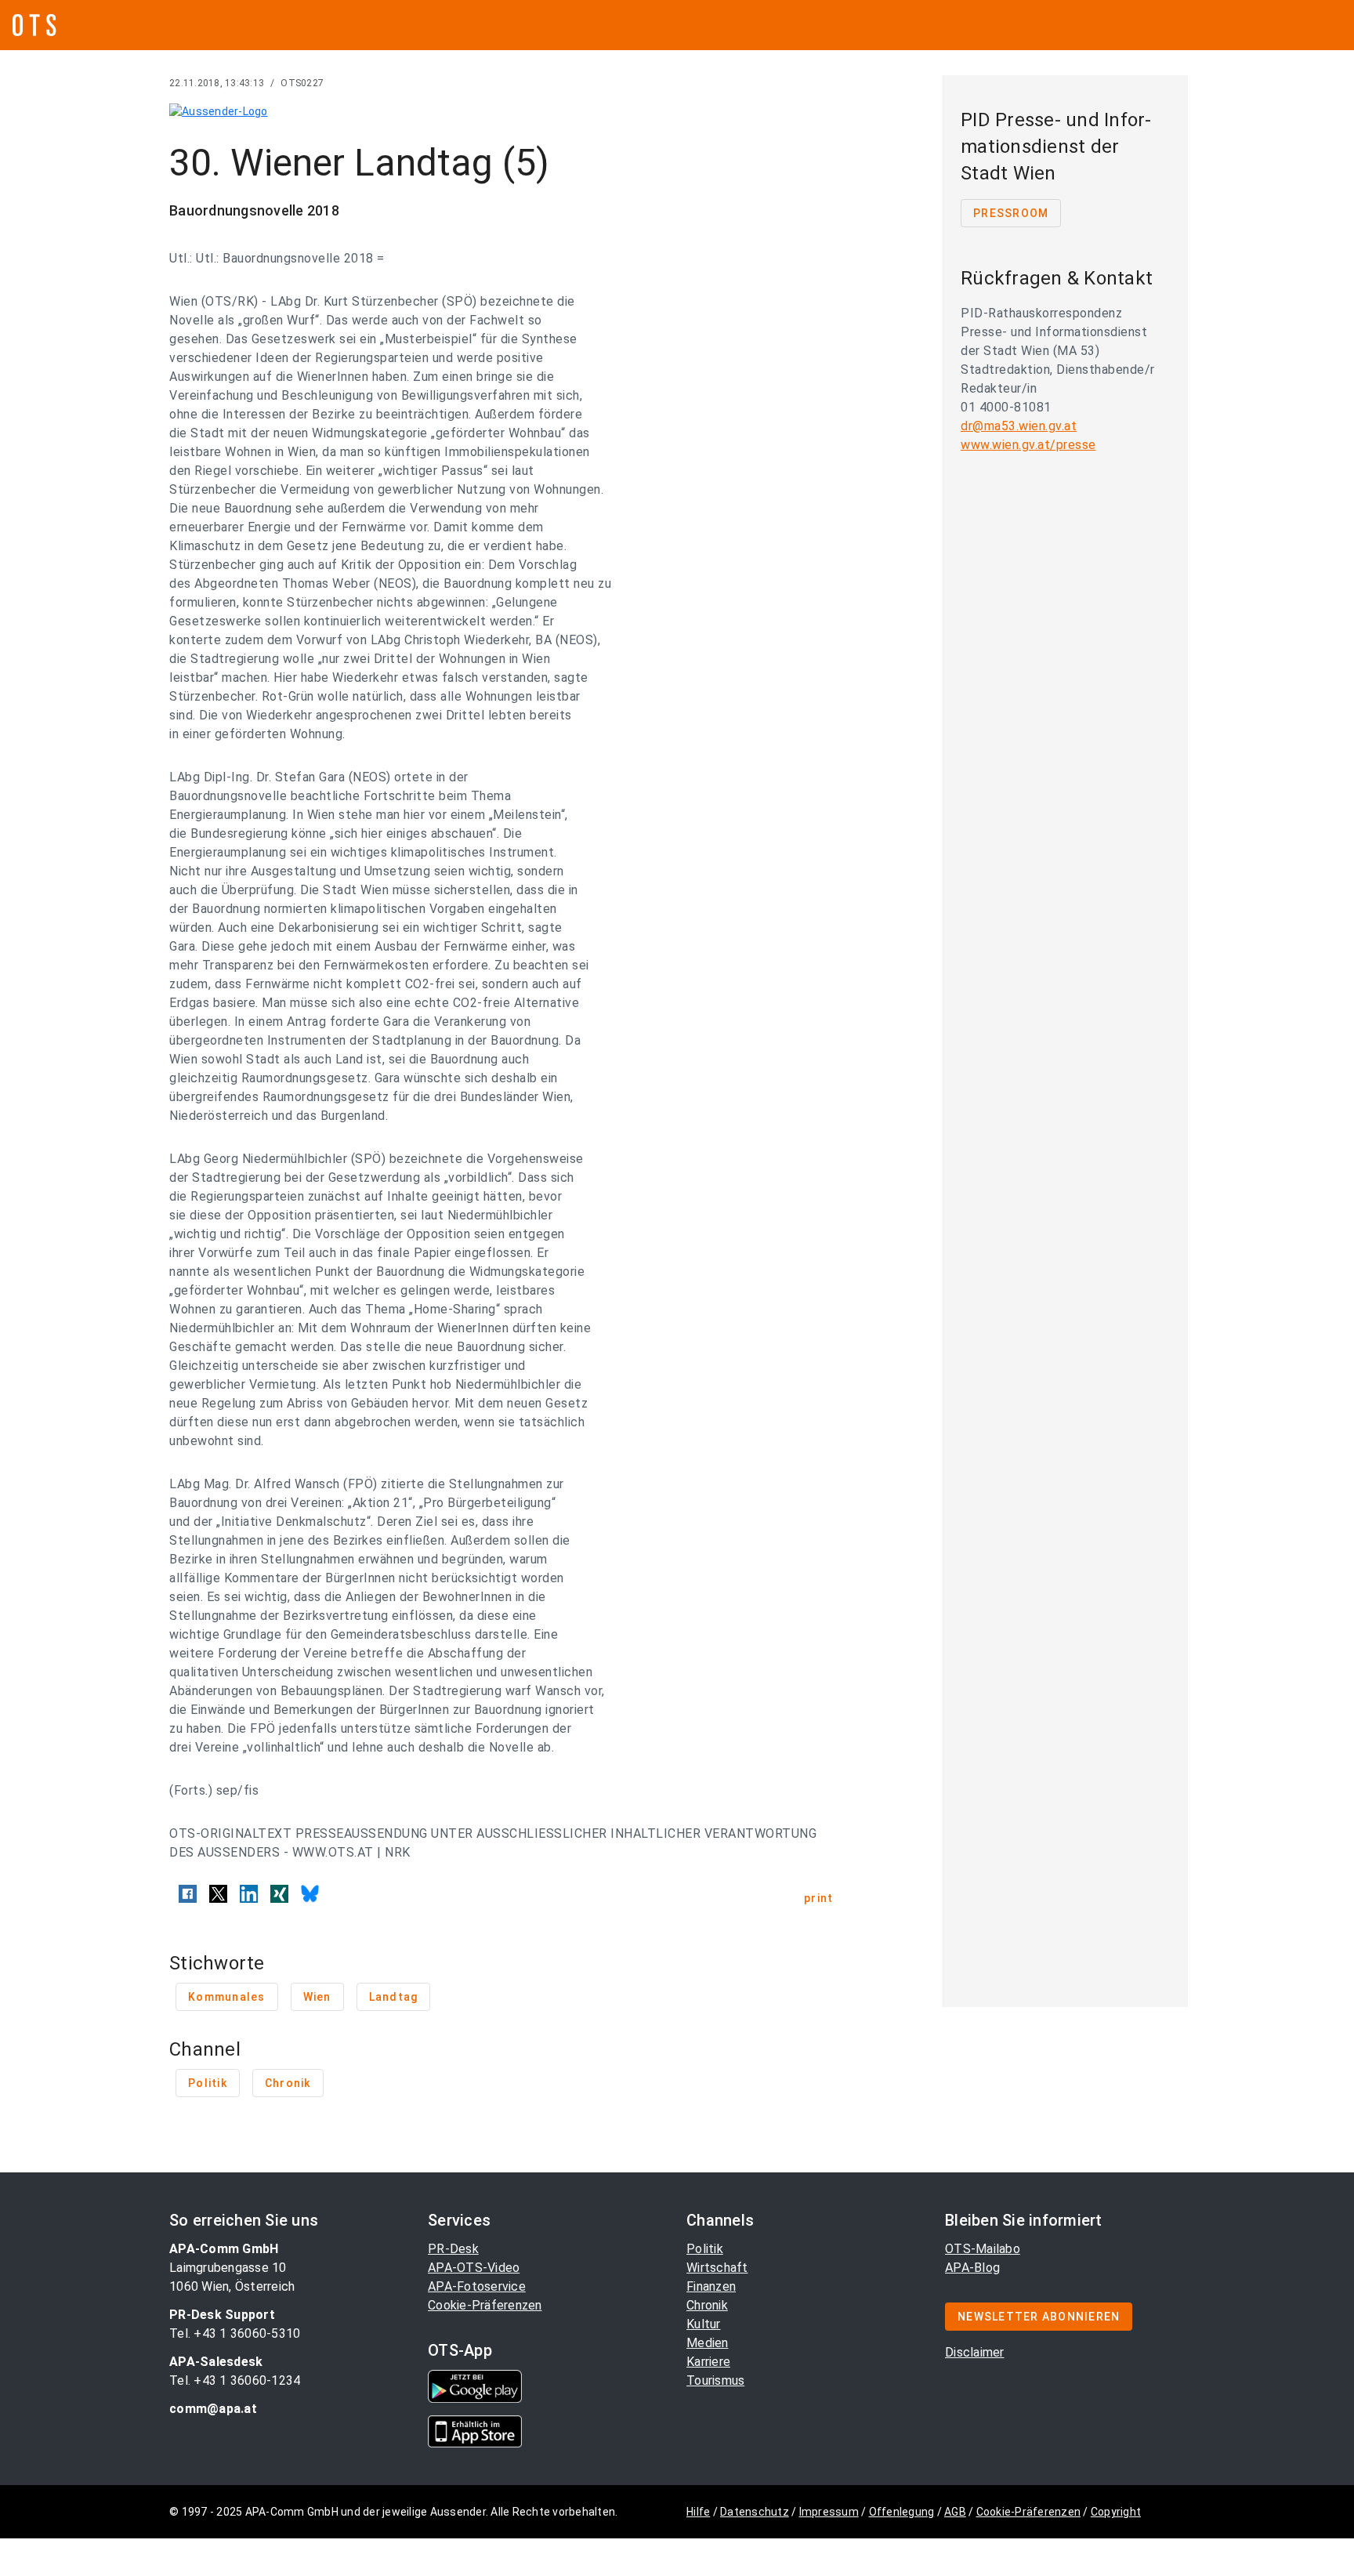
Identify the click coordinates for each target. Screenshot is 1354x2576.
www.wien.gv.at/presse (1028, 445)
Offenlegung (902, 2512)
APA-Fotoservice (477, 2286)
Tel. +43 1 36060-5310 (235, 2333)
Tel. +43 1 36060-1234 (235, 2380)
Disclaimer (975, 2352)
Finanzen (711, 2286)
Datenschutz (755, 2512)
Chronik (707, 2305)
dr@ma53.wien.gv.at (1019, 426)
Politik (705, 2249)
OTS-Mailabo (983, 2249)
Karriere (708, 2362)
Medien (708, 2343)
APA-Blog (972, 2268)
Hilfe (698, 2512)
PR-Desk (453, 2249)
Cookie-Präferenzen (485, 2305)
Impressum (829, 2512)
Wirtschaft (717, 2268)
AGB (955, 2512)
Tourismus (715, 2380)
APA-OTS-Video (474, 2268)
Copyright (1116, 2512)
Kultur (704, 2324)
